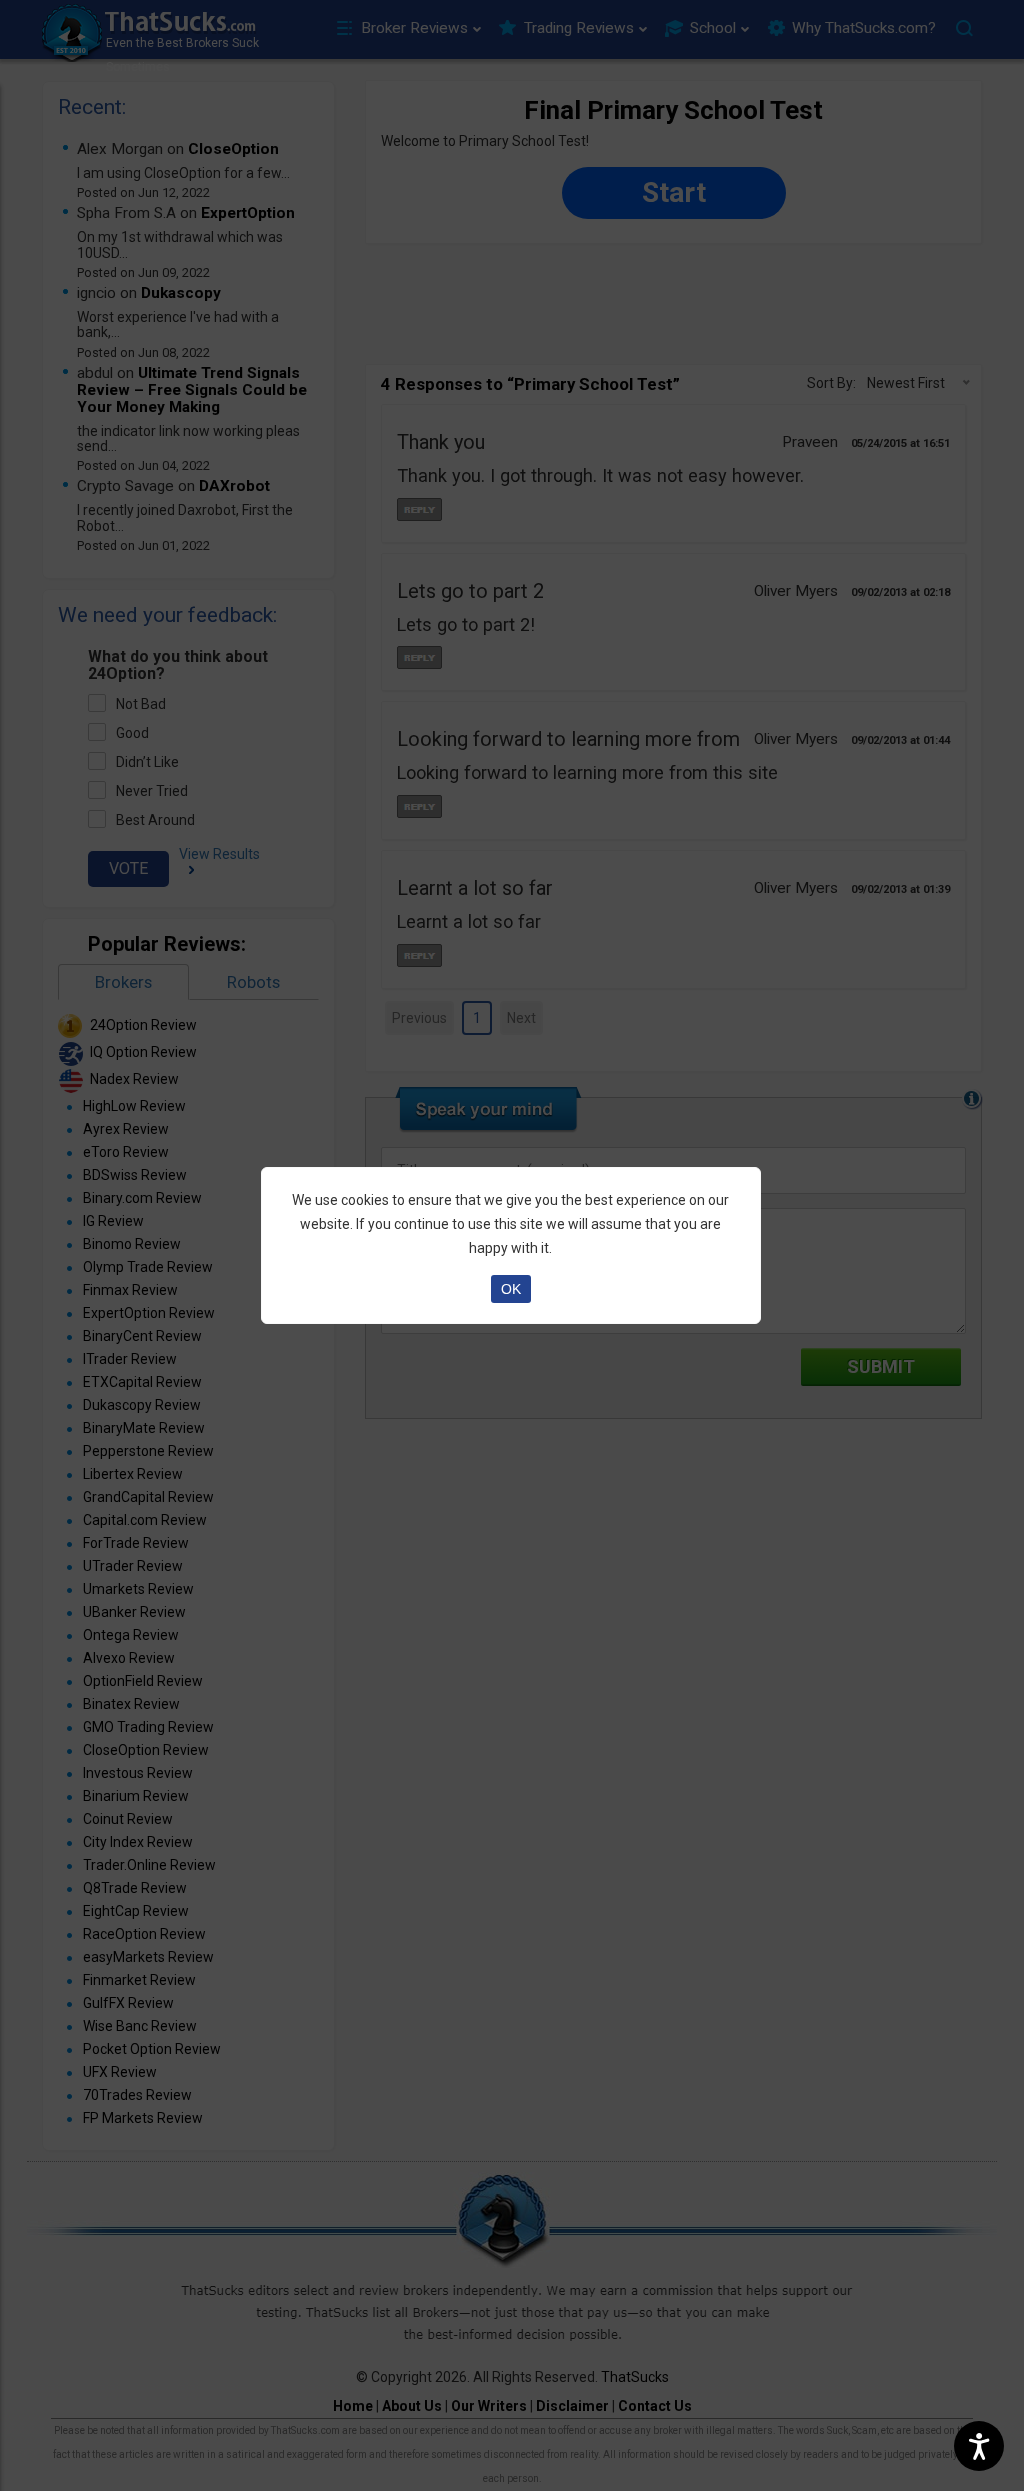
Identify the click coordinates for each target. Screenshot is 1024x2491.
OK (511, 1289)
